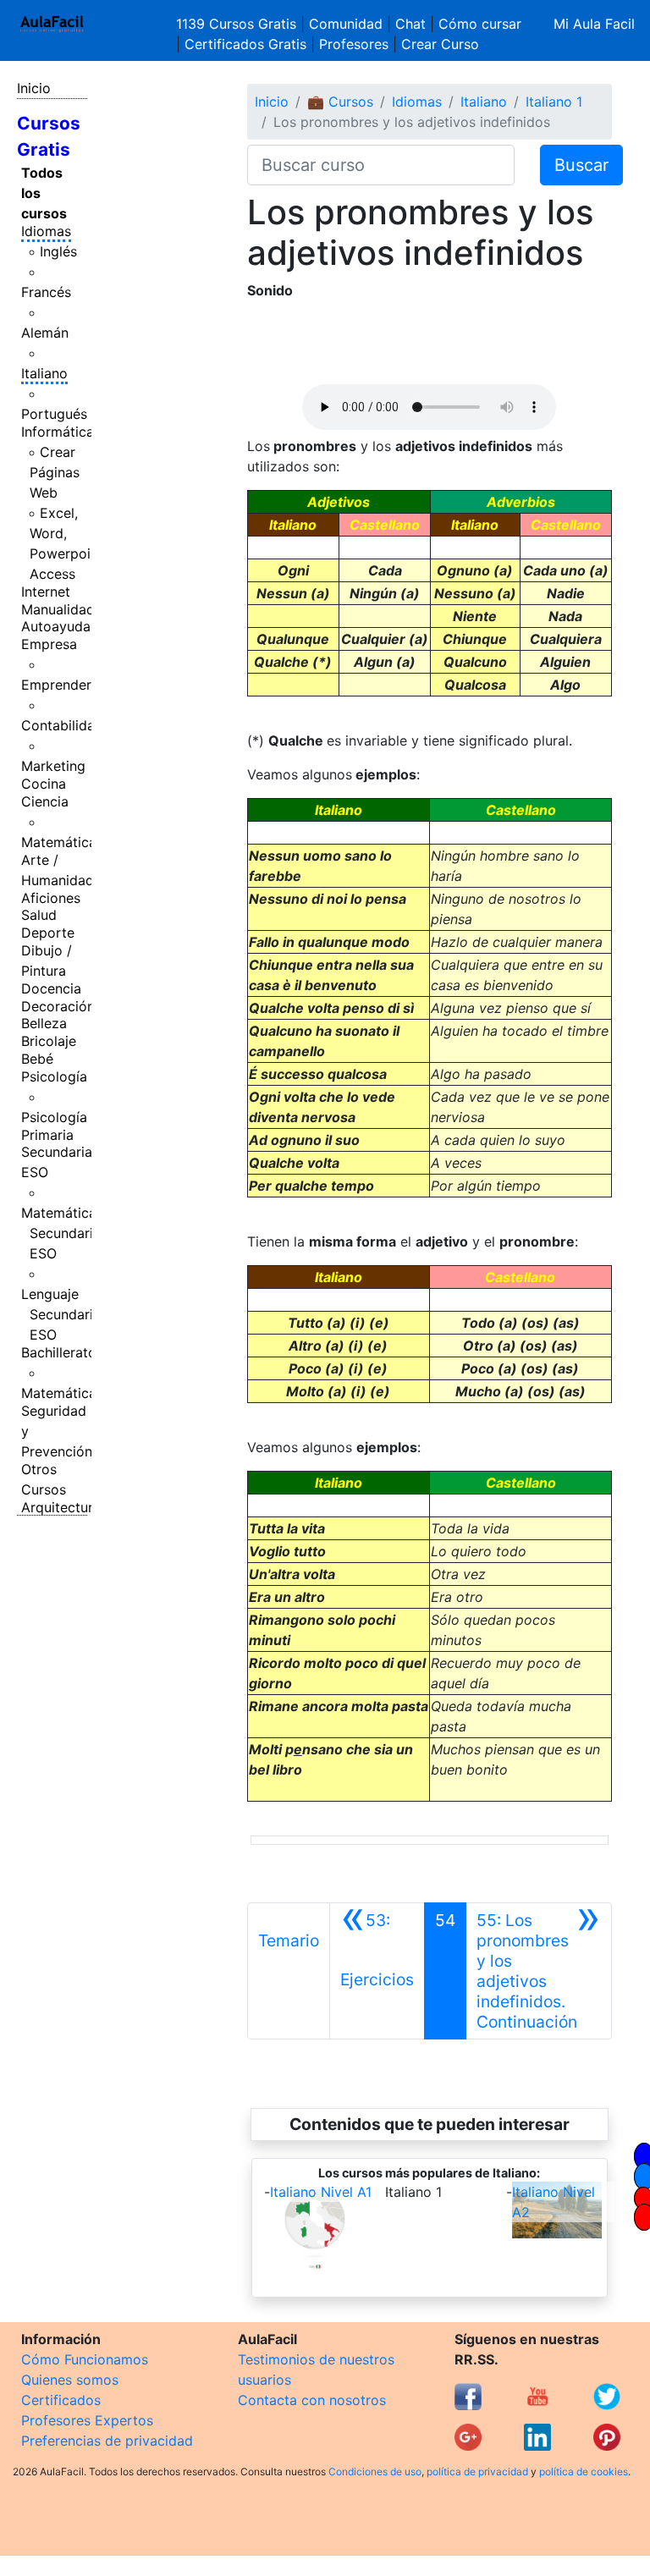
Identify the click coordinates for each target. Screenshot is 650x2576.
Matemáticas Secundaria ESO (62, 1233)
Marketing (53, 766)
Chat (410, 24)
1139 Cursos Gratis (238, 24)
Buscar (581, 165)
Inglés (58, 251)
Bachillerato (59, 1352)
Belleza (44, 1023)
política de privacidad (477, 2471)
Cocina (44, 784)
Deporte (48, 933)
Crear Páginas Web (55, 472)
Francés (46, 292)
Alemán (45, 333)
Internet (46, 592)
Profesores (354, 44)
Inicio (34, 88)
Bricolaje (49, 1041)
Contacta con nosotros (312, 2400)
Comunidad (346, 24)
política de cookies (584, 2471)
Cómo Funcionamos (85, 2359)
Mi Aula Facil (594, 24)
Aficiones (51, 898)
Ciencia (45, 801)
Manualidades (65, 609)
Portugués (54, 414)
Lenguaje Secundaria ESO (61, 1314)
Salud (39, 915)
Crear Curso (440, 44)
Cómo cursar (480, 24)
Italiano (44, 373)
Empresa (49, 644)
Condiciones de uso (375, 2471)
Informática (58, 432)
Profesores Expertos (87, 2420)
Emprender (56, 685)
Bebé (37, 1059)
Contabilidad (62, 725)
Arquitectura (61, 1507)
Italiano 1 (554, 102)
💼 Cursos (340, 102)
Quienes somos (70, 2380)
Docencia (51, 988)
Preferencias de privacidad (107, 2441)
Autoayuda (56, 626)
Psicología (54, 1076)
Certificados (61, 2400)
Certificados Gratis (245, 44)
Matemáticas (62, 842)
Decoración (58, 1006)
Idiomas (46, 231)
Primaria (47, 1135)
